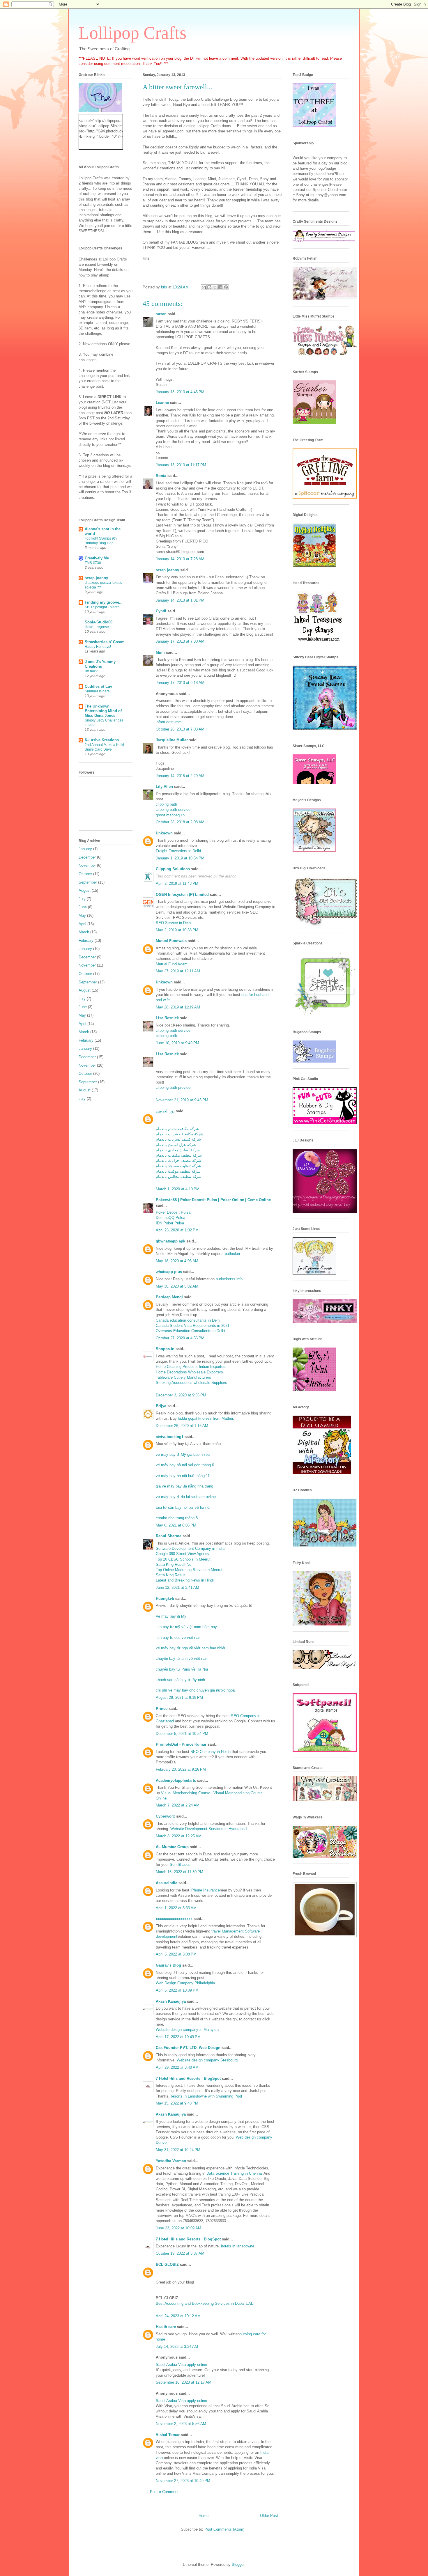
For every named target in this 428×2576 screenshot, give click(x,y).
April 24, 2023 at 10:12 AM (178, 2316)
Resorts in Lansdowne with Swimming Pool (206, 2096)
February (86, 940)
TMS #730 (93, 563)
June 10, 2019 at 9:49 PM (177, 1043)
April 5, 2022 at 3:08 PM (176, 1954)
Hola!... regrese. (97, 627)
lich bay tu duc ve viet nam (179, 1638)
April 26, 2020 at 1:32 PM (177, 1230)
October (85, 874)
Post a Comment (164, 2492)
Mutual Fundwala (171, 941)
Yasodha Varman (171, 2161)
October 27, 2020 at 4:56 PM (180, 1338)
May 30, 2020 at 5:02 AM (177, 1286)
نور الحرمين (165, 1111)
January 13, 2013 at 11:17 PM (181, 465)
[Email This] (204, 287)
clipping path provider (174, 1087)
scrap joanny (167, 570)
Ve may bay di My (171, 1616)
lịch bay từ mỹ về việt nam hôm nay (186, 1627)
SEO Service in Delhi (174, 923)
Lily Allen (164, 787)
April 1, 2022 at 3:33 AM (176, 1908)
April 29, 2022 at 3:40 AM (177, 2067)
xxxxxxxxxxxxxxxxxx (174, 1919)
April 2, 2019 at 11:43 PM (177, 883)
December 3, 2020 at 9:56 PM (181, 1395)
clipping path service (173, 810)
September (88, 882)
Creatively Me (97, 558)
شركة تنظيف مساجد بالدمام (178, 1166)
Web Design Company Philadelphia (185, 1983)
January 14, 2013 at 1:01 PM (180, 600)
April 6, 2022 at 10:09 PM (177, 1990)
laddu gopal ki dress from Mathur (205, 1418)
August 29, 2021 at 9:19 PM (179, 1697)
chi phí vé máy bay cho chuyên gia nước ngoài (196, 1690)
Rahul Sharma (169, 1536)
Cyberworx (165, 1816)
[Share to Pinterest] (226, 287)
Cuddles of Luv (98, 686)
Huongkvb (165, 1599)
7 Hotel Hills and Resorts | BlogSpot (188, 2078)
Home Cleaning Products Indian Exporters (191, 1367)
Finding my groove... (104, 602)
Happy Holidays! (98, 647)
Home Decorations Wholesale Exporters (189, 1372)
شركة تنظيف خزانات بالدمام (178, 1161)
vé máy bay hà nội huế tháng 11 (183, 1476)
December (87, 857)
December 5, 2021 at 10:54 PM (182, 1734)
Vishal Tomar (168, 2435)
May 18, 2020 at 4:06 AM (177, 1261)
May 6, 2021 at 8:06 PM (176, 1525)
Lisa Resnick (167, 1018)
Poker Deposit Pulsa (173, 1212)
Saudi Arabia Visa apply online (181, 2365)
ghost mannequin (170, 815)
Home (204, 2516)
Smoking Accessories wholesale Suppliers (191, 1383)
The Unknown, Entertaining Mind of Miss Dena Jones (103, 711)
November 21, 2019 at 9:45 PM (182, 1100)
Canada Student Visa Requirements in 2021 (193, 1326)
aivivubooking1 (170, 1437)
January (85, 849)
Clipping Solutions (173, 869)
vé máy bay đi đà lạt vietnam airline (186, 1497)
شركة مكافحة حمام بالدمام (177, 1129)
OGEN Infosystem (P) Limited (182, 895)
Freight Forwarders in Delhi (178, 851)
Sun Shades (180, 1865)
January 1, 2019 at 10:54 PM (180, 858)
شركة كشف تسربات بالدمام (178, 1139)
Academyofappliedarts (176, 1780)
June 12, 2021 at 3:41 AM (177, 1587)
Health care (166, 2327)
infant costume (168, 722)
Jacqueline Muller (172, 740)
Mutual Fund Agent (172, 964)
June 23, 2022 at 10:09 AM (178, 2228)
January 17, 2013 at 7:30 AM (180, 641)
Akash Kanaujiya (171, 2001)
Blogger (238, 2565)
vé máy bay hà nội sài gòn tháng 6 (185, 1465)
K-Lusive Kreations (102, 740)
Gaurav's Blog (168, 1965)
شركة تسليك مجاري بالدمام (178, 1150)
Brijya (161, 1406)
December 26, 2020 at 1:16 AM (182, 1426)
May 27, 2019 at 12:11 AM (178, 971)
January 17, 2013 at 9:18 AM (180, 683)
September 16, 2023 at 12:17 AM (184, 2382)
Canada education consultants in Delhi (188, 1320)
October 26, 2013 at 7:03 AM (180, 729)
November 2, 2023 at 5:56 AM (181, 2424)
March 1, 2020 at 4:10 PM (178, 1189)
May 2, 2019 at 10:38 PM (177, 930)
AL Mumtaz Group (172, 1847)
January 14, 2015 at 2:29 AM (180, 776)
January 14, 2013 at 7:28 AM (180, 559)
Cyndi (161, 611)
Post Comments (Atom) (224, 2529)
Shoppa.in (165, 1349)
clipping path (166, 804)
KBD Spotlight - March (102, 607)
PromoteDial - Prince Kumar (181, 1744)
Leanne (162, 403)
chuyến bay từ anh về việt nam (182, 1658)
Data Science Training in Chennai (235, 2173)
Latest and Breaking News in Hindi (185, 1580)
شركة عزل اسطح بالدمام (176, 1145)
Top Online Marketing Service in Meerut (189, 1570)
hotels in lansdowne (238, 2246)
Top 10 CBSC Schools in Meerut (183, 1559)
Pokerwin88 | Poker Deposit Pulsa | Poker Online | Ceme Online (213, 1200)
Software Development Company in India (190, 1548)
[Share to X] (215, 287)
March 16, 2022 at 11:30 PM (179, 1872)
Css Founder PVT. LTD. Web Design (188, 2048)
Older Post (269, 2516)
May (82, 915)
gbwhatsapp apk (170, 1241)
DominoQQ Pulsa (170, 1218)
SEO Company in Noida (211, 1752)
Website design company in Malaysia (187, 2030)
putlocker (232, 1254)
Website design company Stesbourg (207, 2060)
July (82, 899)
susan (161, 314)
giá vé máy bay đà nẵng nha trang (184, 1486)
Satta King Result (171, 1575)
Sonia (161, 476)
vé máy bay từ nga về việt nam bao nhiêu (191, 1648)
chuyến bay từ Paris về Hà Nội (182, 1669)
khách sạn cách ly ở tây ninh (180, 1680)
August (85, 890)
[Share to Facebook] (220, 287)
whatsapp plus (169, 1272)
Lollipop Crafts (132, 33)
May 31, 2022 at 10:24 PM (178, 2150)
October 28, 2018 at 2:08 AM (180, 822)
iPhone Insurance (205, 1890)
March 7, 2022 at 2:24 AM (178, 1805)
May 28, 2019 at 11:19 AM (178, 1007)
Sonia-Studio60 (99, 622)
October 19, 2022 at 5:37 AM (180, 2253)
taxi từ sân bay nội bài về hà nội (183, 1507)
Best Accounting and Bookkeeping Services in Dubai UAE (205, 2303)
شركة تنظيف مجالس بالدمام (179, 1177)
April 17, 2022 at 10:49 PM (178, 2037)
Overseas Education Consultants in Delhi (190, 1331)
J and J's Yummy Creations (100, 664)
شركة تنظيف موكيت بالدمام (178, 1171)
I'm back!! (92, 671)
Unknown (164, 833)
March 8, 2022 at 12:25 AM (179, 1836)
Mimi (160, 652)
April (82, 924)
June (83, 907)
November (87, 865)
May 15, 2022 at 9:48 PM (177, 2103)
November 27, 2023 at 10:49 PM (183, 2481)
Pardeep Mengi (169, 1297)
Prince (162, 1709)
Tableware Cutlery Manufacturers (183, 1377)
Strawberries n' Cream (105, 642)
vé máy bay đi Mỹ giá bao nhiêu (183, 1454)
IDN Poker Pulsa (170, 1223)
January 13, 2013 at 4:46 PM (180, 392)
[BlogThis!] (209, 287)
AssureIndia (167, 1883)
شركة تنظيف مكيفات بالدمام (179, 1155)
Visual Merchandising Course (186, 1793)
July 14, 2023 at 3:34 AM (177, 2347)
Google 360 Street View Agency (183, 1554)
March (84, 932)
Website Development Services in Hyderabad (208, 1829)
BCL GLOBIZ (167, 2264)
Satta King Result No (174, 1564)
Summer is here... (99, 691)
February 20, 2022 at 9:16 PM (181, 1769)
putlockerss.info (229, 1279)
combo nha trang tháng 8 (177, 1518)
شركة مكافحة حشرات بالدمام (179, 1134)
